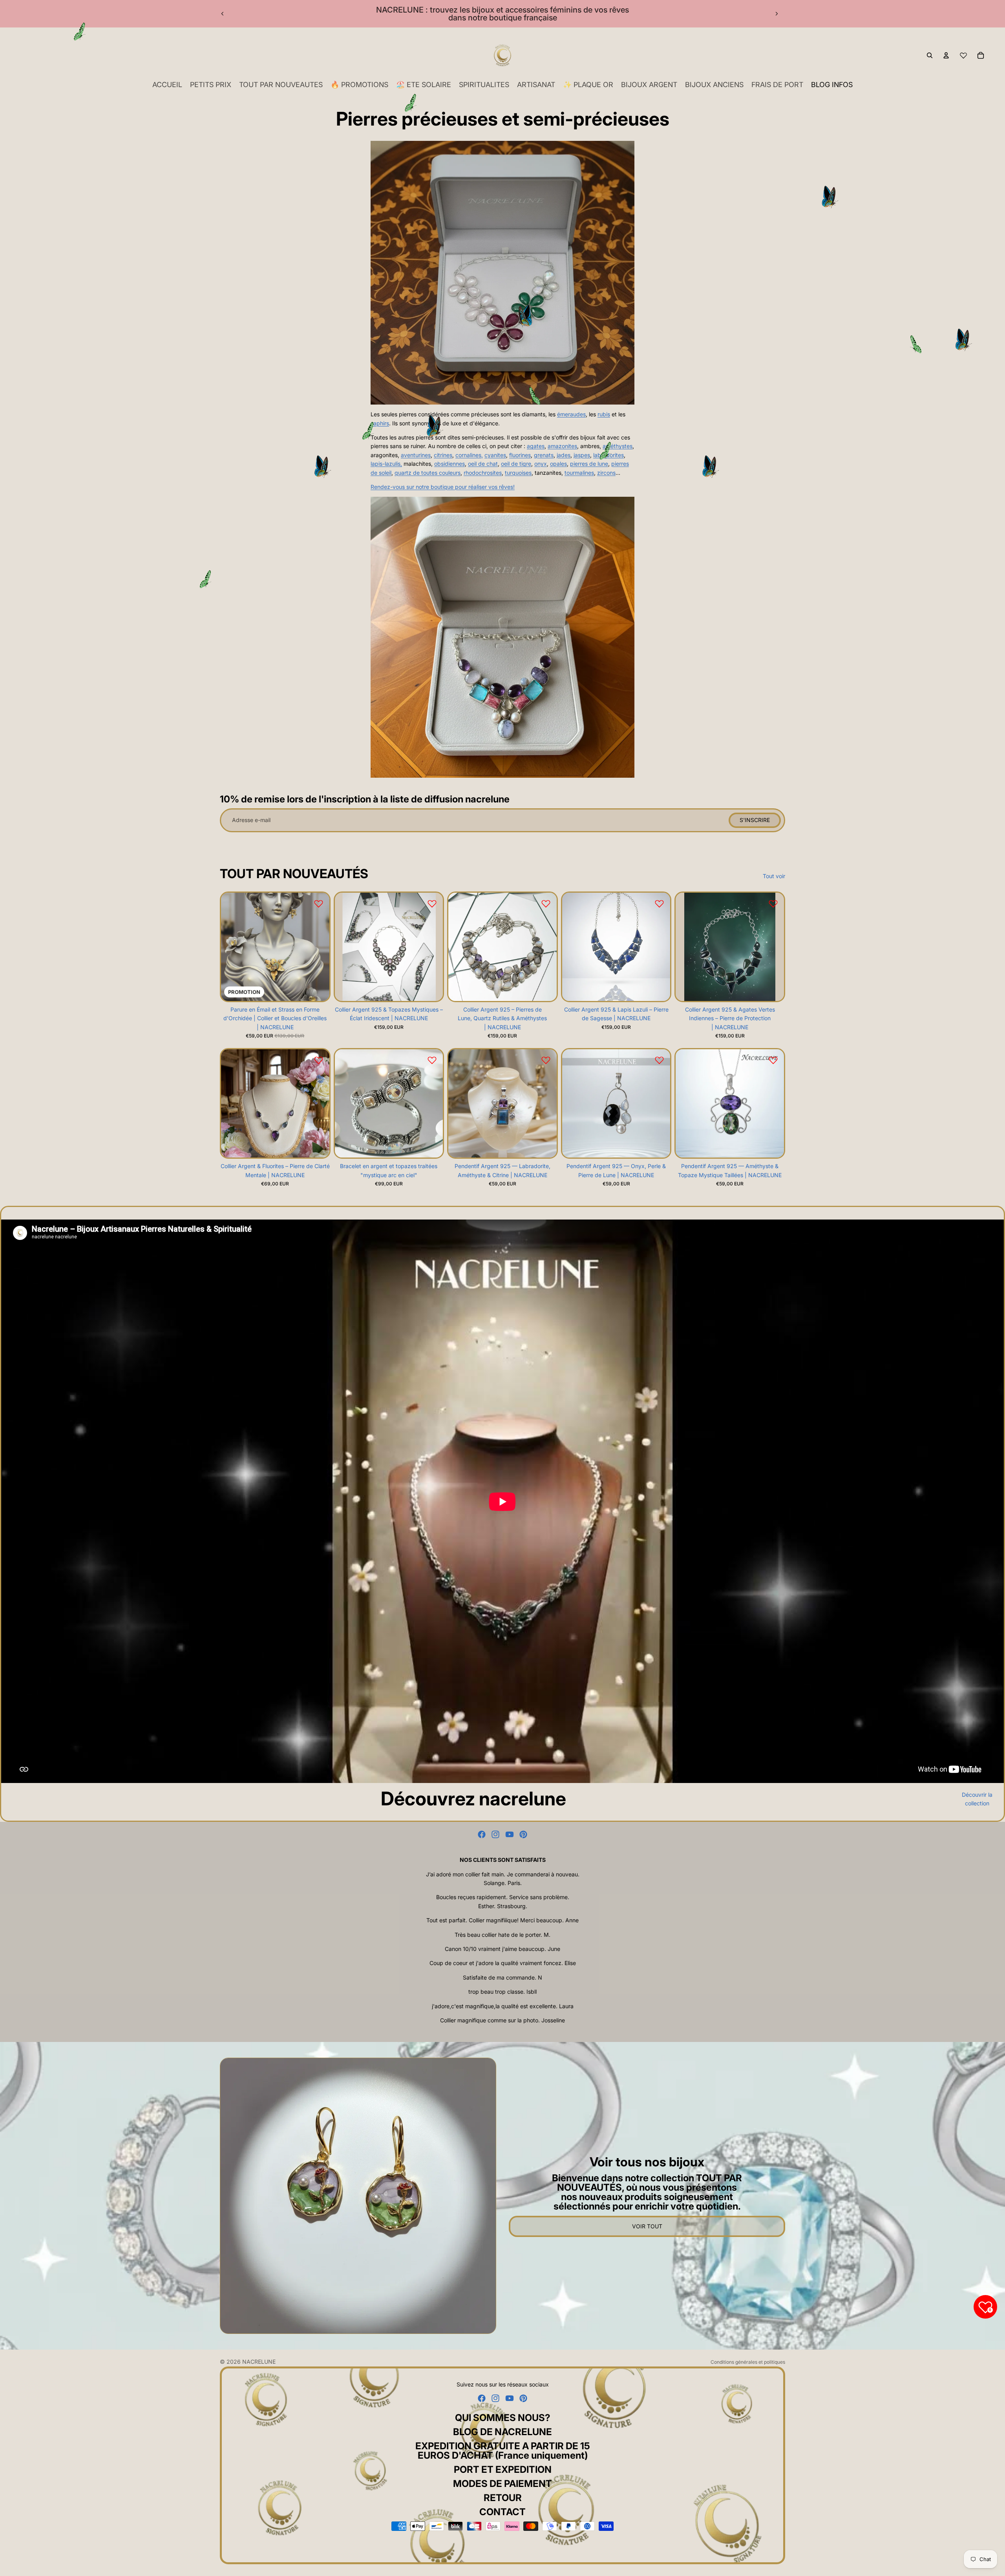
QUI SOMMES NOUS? (503, 2418)
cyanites (495, 455)
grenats (544, 455)
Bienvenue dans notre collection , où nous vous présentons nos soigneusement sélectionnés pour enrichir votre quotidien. (647, 2192)
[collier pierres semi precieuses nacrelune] (502, 637)
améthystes (618, 446)
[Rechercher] (930, 55)
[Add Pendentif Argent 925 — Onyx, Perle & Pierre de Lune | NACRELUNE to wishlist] (659, 1060)
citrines (443, 455)
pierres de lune (589, 464)
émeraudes (571, 414)
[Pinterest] (523, 1834)
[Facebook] (482, 1834)
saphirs (380, 423)
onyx (541, 464)
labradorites (608, 455)
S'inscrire (755, 820)
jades (564, 455)
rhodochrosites (483, 473)
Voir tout (647, 2226)
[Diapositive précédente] (223, 14)
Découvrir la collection (977, 1799)
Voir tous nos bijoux (647, 2162)
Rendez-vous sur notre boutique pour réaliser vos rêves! (443, 487)
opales (558, 464)
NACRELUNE (259, 2362)
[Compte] (946, 55)
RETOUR (503, 2498)
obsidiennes (450, 464)
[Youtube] (510, 1834)
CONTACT (502, 2512)
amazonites (562, 446)
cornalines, (469, 455)
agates (536, 446)
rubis (604, 414)
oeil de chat (483, 464)
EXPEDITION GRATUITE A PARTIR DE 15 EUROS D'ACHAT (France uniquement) (503, 2451)
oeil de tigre (516, 464)
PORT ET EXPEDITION (503, 2469)
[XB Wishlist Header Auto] (963, 55)
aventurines (416, 455)
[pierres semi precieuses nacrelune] (502, 273)
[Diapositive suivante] (777, 14)
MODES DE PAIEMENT (502, 2484)
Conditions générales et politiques (748, 2362)
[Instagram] (495, 1834)
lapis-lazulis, (386, 464)
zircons (606, 473)
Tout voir (774, 876)
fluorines (520, 455)
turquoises (518, 473)
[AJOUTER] (317, 989)
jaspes (582, 455)
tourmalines (579, 473)
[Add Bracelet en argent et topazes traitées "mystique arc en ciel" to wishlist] (432, 1060)
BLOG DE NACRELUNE (502, 2432)
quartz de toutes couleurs (428, 473)
